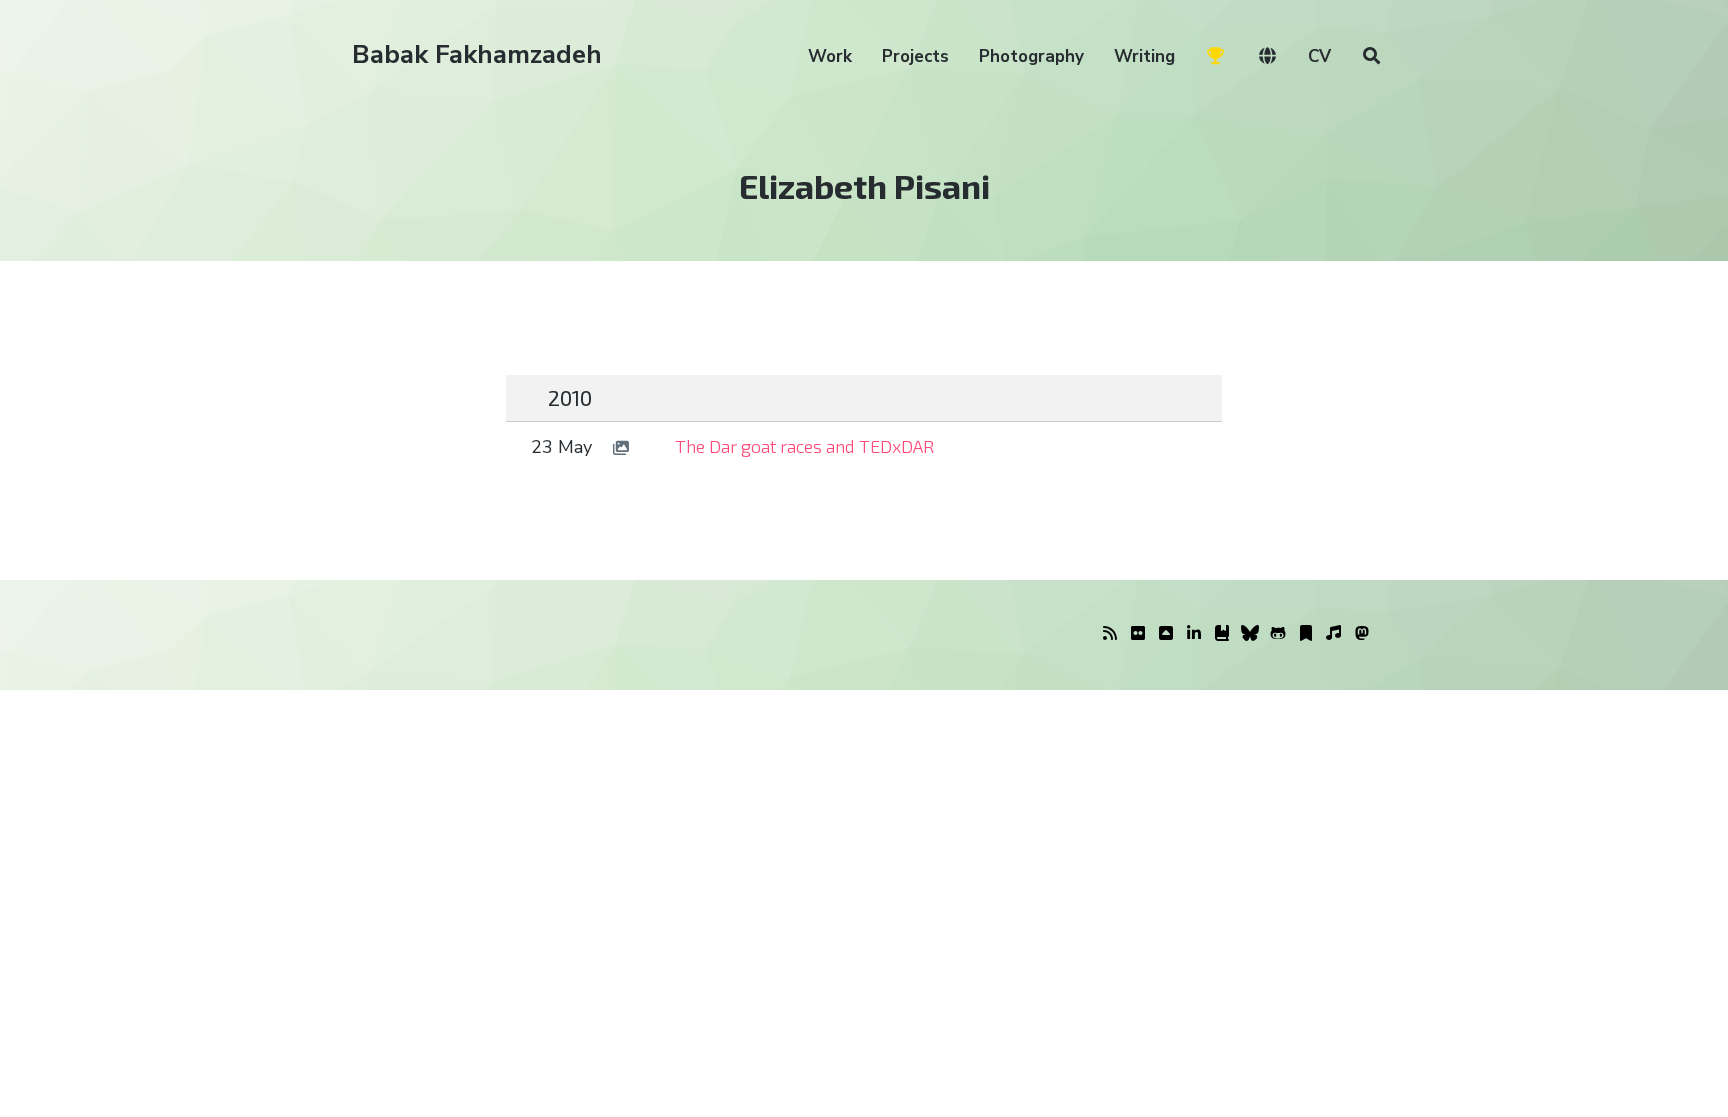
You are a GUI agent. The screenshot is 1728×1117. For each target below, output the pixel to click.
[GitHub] (1278, 634)
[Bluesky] (1250, 634)
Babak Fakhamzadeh (477, 54)
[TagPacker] (1306, 634)
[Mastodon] (1362, 634)
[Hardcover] (1222, 634)
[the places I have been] (1166, 634)
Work (830, 56)
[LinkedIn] (1194, 634)
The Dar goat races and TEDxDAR (804, 446)
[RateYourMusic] (1334, 634)
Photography (1031, 56)
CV (1319, 56)
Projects (915, 56)
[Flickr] (1138, 634)
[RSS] (1110, 634)
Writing (1144, 56)
